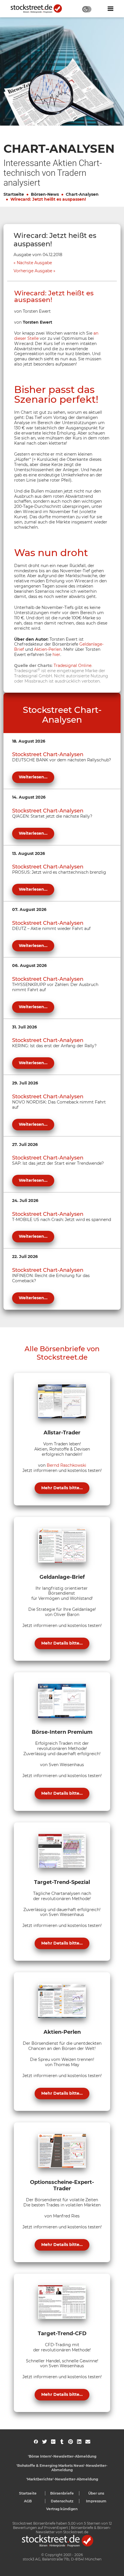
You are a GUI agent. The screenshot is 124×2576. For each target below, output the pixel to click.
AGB (28, 2501)
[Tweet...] (45, 2442)
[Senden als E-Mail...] (88, 2442)
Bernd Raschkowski (66, 1465)
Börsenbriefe (62, 2493)
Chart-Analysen (82, 194)
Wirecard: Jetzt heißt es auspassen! (48, 199)
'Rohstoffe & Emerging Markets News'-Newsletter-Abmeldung (62, 2468)
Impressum (96, 2501)
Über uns (96, 2493)
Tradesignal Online (73, 666)
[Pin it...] (71, 2442)
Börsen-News (45, 194)
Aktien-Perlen (48, 649)
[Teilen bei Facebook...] (36, 2442)
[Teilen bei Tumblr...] (62, 2442)
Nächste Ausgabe (34, 263)
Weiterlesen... (33, 777)
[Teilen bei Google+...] (53, 2442)
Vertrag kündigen (62, 2509)
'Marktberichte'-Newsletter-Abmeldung (62, 2479)
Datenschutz (62, 2501)
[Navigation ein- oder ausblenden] (110, 9)
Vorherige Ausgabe (33, 271)
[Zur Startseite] (40, 9)
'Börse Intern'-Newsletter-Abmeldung (62, 2456)
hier (56, 655)
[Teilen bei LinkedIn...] (79, 2442)
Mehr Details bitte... (62, 1488)
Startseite (14, 194)
